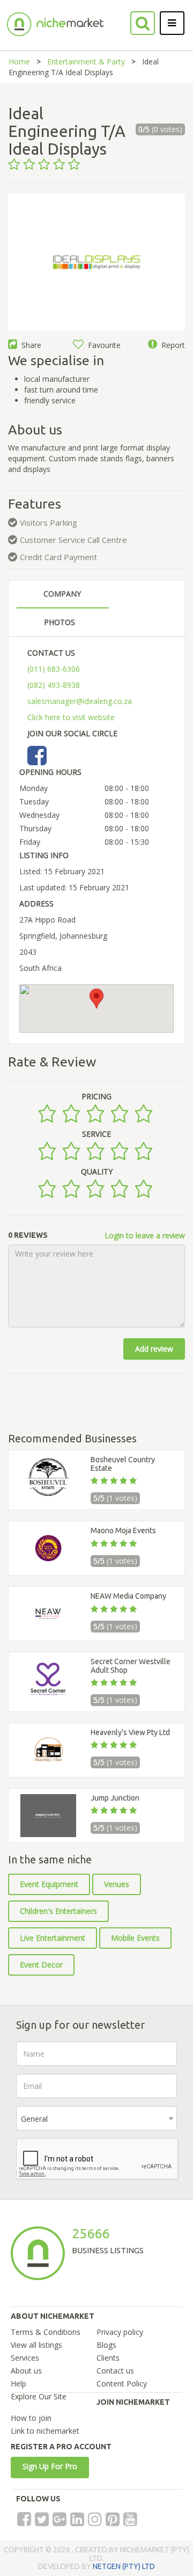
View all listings (36, 2345)
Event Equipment (49, 1884)
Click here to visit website (71, 717)
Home (19, 61)
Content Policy (122, 2383)
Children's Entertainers (58, 1911)
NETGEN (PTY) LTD (124, 2566)
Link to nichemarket (45, 2431)
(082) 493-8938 (54, 685)
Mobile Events (135, 1938)
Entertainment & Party (86, 61)
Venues (117, 1884)
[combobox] (96, 2118)
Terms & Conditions (46, 2332)
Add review (154, 1349)
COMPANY (62, 594)
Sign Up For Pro (50, 2466)
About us (26, 2371)
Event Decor (41, 1965)
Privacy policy (120, 2332)
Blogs (106, 2345)
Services (25, 2358)
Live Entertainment (53, 1938)
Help (18, 2383)
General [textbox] (34, 2119)
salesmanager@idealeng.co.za (80, 701)
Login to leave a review (145, 1235)
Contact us (115, 2371)
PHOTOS (60, 622)
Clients (108, 2358)
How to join (31, 2418)
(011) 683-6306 (54, 669)
